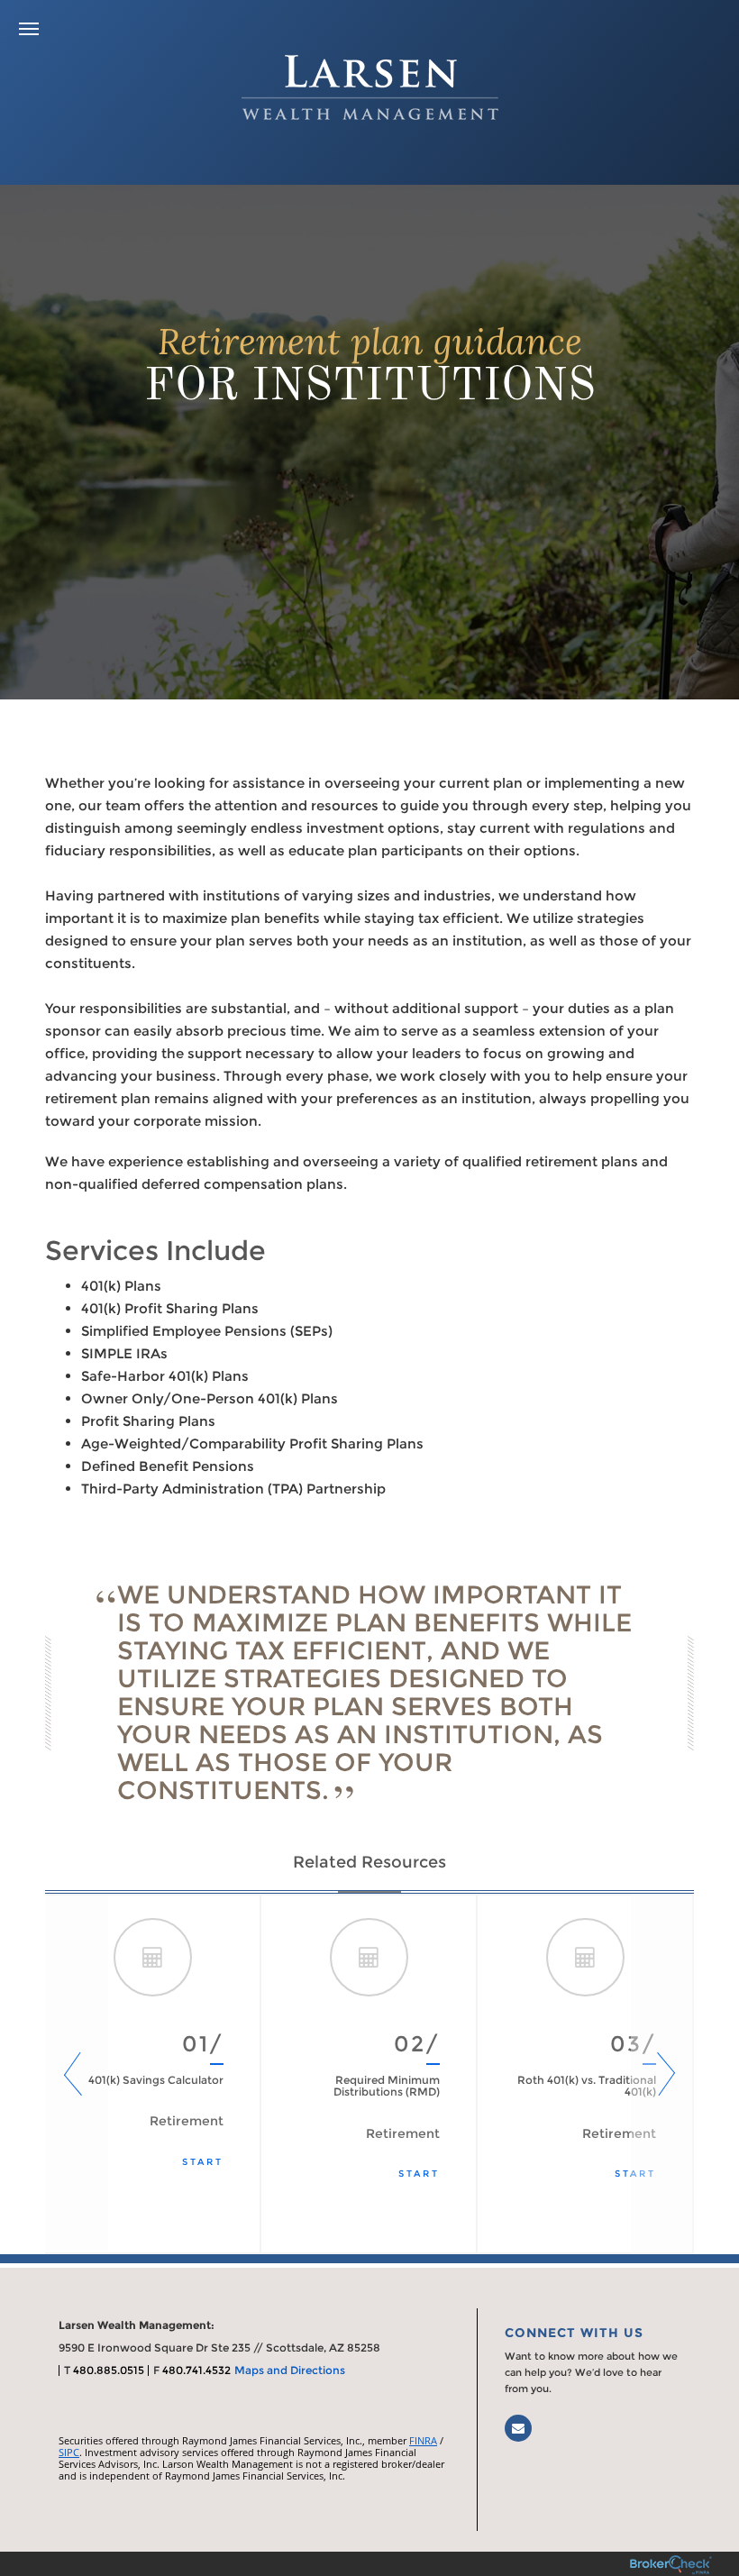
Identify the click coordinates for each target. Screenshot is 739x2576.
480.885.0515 (109, 2370)
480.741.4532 (196, 2370)
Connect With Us (574, 2333)
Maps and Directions (290, 2370)
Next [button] (662, 2074)
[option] (153, 2074)
